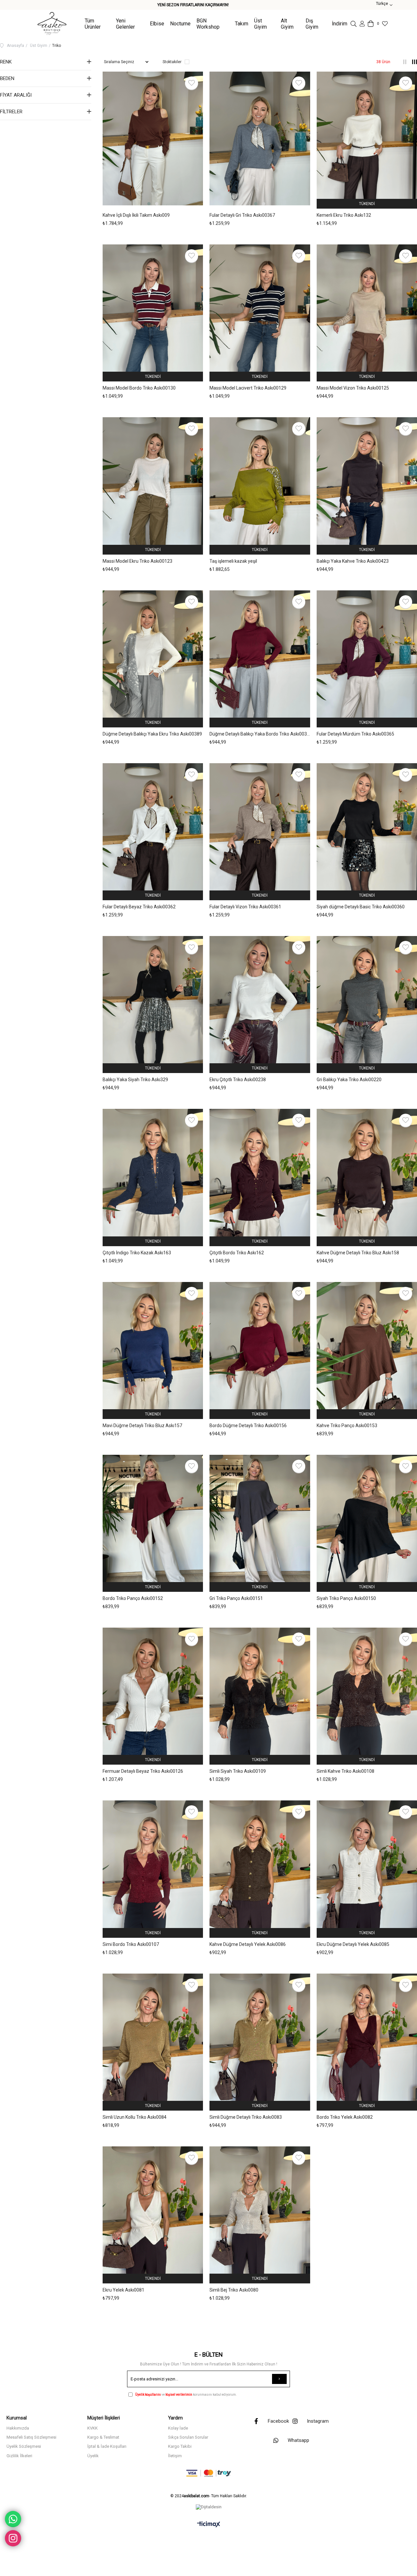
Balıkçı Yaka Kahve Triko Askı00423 (353, 561)
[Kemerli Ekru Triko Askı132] (367, 139)
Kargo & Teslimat (103, 2437)
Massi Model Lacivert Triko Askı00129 (248, 388)
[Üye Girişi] (362, 24)
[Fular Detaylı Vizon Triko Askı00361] (260, 831)
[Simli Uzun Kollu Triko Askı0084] (153, 2041)
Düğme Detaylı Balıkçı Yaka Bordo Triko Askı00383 (260, 734)
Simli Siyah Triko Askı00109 (238, 1771)
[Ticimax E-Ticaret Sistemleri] (209, 2525)
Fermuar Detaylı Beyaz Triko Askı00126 (143, 1771)
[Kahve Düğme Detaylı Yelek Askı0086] (260, 1868)
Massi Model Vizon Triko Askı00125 (353, 388)
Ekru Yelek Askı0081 (123, 2290)
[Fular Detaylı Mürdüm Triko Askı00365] (367, 658)
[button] (149, 204)
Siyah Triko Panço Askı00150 (346, 1598)
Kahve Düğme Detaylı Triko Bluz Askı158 (358, 1253)
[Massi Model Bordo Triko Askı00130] (153, 312)
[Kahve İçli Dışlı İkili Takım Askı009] (153, 139)
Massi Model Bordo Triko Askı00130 (139, 388)
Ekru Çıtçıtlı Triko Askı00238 (238, 1080)
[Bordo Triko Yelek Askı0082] (367, 2041)
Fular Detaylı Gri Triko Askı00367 (242, 215)
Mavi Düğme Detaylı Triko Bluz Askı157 (142, 1426)
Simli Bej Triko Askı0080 (234, 2290)
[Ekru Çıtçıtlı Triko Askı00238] (260, 1004)
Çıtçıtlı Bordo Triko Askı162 (237, 1253)
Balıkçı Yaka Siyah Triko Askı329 (135, 1080)
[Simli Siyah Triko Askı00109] (260, 1695)
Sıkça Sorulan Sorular (188, 2437)
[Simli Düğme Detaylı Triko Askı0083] (260, 2041)
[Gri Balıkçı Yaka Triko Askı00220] (367, 1004)
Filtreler (11, 112)
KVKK (93, 2428)
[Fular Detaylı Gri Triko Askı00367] (260, 139)
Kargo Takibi (180, 2446)
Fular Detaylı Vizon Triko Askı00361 (245, 907)
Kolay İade (178, 2428)
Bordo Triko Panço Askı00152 (133, 1598)
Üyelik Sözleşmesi (24, 2446)
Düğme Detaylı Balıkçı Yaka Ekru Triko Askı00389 (152, 734)
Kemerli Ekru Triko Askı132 (344, 215)
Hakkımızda (18, 2428)
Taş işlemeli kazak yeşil (233, 561)
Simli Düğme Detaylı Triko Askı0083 (246, 2117)
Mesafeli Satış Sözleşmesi (31, 2437)
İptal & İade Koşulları (107, 2446)
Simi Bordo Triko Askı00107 (131, 1944)
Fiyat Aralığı (16, 95)
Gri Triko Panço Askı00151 (236, 1598)
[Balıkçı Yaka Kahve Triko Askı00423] (367, 485)
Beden (7, 78)
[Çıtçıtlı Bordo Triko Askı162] (260, 1177)
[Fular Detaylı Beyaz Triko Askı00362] (153, 831)
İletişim (175, 2456)
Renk (6, 62)
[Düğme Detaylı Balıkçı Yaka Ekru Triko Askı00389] (153, 658)
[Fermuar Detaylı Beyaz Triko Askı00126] (153, 1695)
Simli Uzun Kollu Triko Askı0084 (135, 2117)
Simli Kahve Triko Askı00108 (345, 1771)
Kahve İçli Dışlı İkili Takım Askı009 (136, 215)
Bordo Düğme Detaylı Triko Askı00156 (248, 1426)
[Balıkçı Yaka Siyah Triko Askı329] (153, 1004)
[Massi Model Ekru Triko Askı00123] (153, 485)
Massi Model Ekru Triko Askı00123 (137, 561)
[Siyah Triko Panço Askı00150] (367, 1522)
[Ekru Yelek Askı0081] (153, 2214)
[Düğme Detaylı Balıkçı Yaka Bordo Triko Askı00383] (260, 658)
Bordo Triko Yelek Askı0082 (345, 2117)
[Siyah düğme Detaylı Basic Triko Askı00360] (367, 831)
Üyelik (93, 2456)
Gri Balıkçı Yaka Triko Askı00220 (349, 1080)
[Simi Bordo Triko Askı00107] (153, 1868)
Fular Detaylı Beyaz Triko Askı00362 (139, 907)
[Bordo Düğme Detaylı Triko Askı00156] (260, 1350)
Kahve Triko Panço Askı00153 (347, 1426)
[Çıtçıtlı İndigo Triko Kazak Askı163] (153, 1177)
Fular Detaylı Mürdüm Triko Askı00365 (355, 734)
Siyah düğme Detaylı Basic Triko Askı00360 (361, 907)
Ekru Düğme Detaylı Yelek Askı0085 (353, 1944)
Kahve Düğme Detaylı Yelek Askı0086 (248, 1944)
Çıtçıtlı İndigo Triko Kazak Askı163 (137, 1253)
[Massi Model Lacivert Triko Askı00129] (260, 312)
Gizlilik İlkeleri (19, 2456)
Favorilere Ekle (192, 83)
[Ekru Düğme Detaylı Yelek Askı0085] (367, 1868)
